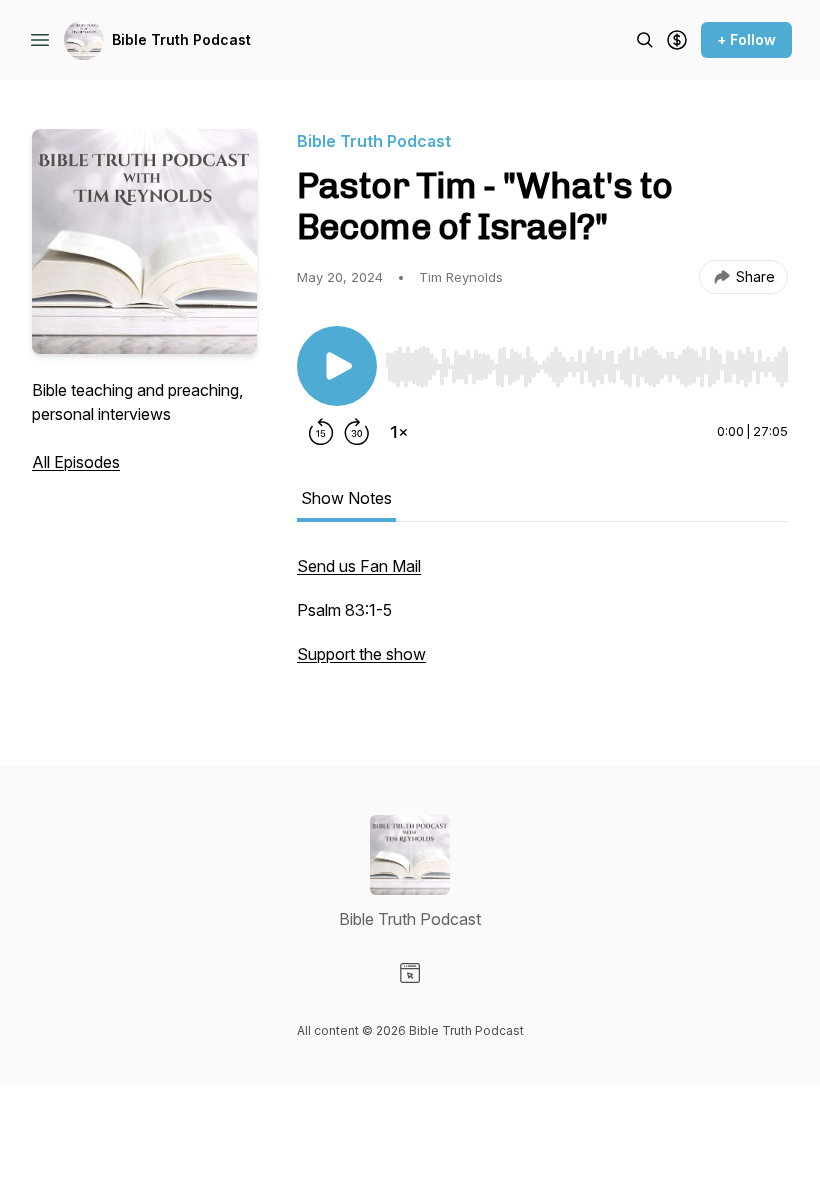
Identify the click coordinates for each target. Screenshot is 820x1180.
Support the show (361, 654)
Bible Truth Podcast (181, 39)
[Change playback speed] (399, 432)
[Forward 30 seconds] (357, 432)
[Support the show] (677, 40)
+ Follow (746, 39)
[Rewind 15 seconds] (321, 432)
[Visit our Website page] (410, 973)
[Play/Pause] (337, 366)
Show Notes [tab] (346, 498)
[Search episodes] (645, 40)
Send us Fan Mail (359, 566)
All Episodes (76, 462)
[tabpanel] (542, 620)
